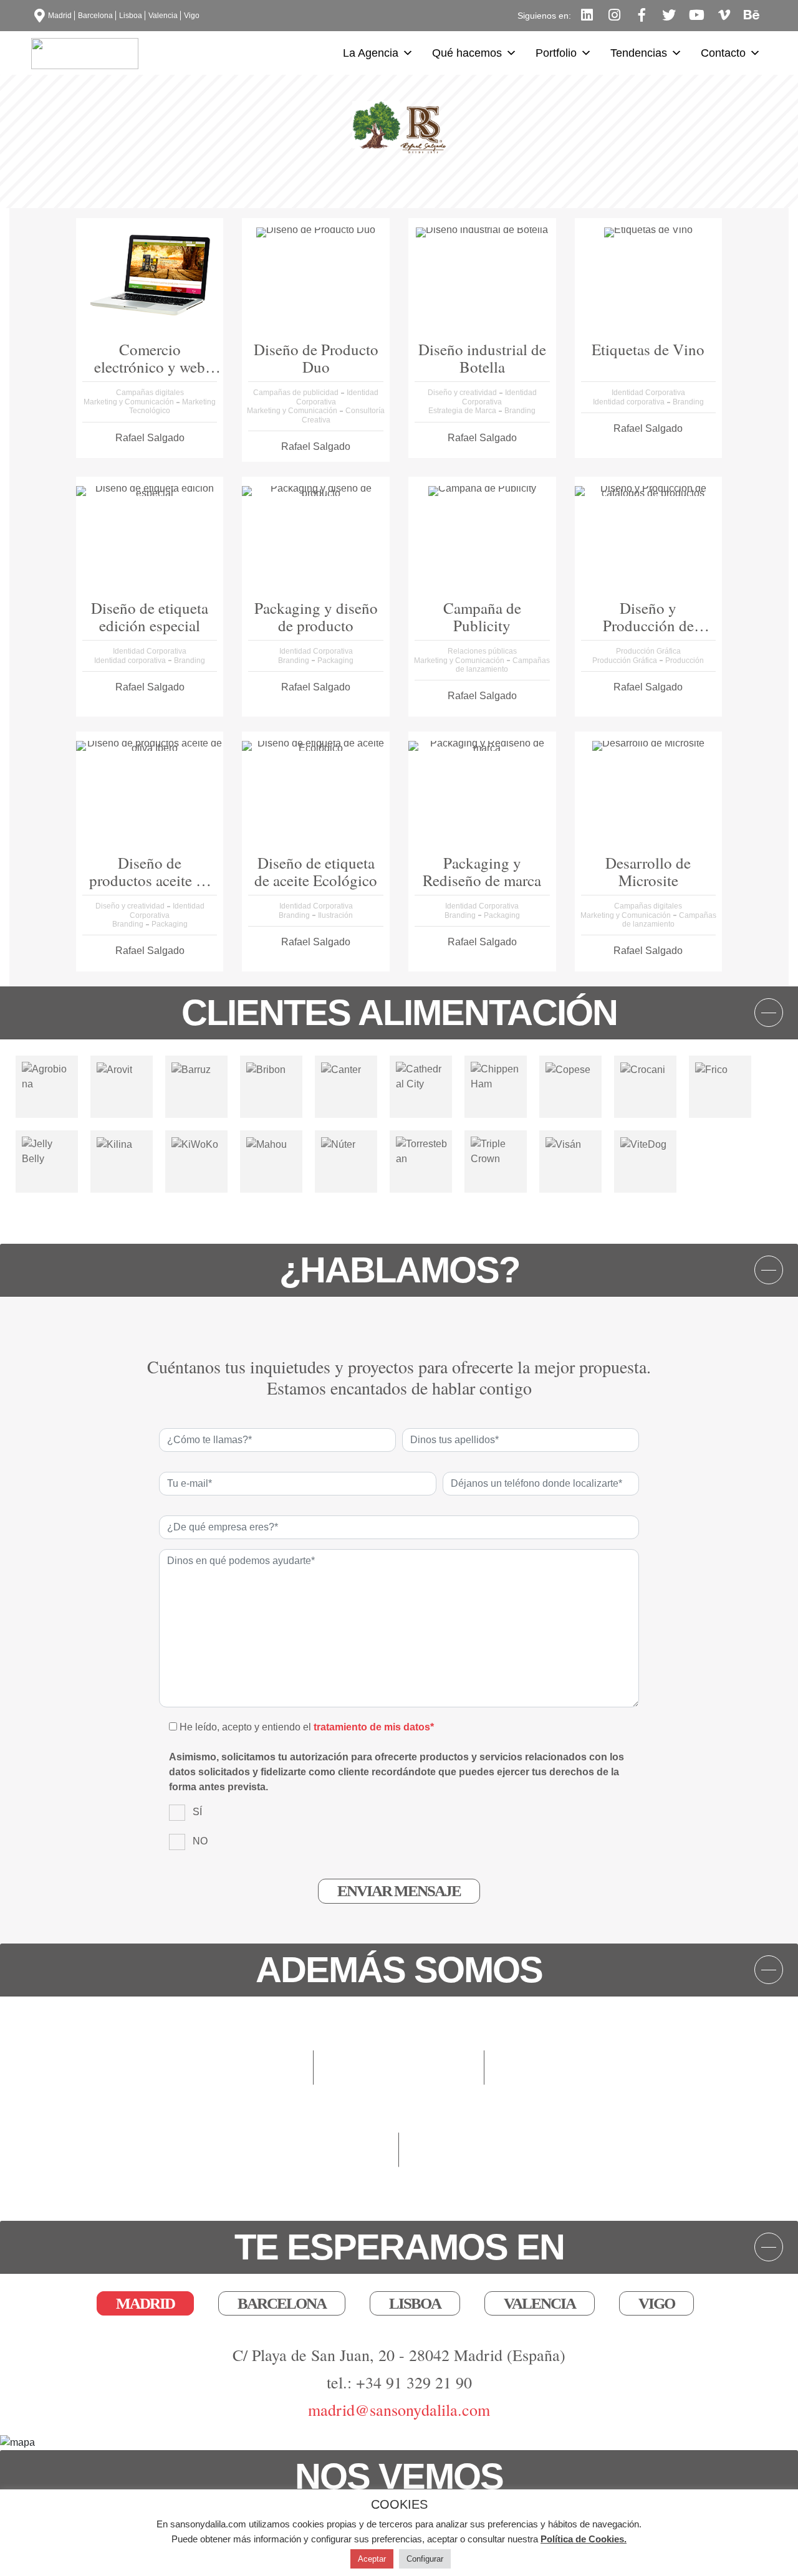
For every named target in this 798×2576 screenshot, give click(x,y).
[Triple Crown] (496, 1151)
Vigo (192, 16)
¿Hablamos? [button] (399, 1270)
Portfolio (556, 53)
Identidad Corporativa (499, 397)
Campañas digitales (150, 393)
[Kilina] (114, 1144)
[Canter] (341, 1069)
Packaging (335, 661)
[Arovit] (114, 1069)
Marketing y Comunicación (130, 402)
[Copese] (568, 1069)
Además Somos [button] (399, 1970)
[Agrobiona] (47, 1076)
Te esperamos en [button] (399, 2247)
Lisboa (131, 16)
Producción (685, 661)
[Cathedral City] (421, 1076)
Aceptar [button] (372, 2559)
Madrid (60, 16)
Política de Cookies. (584, 2539)
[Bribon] (266, 1069)
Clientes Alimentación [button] (399, 1013)
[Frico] (711, 1069)
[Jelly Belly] (47, 1151)
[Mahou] (267, 1144)
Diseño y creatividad (463, 393)
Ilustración (335, 915)
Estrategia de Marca (463, 411)
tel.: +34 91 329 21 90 (399, 2382)
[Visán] (563, 1144)
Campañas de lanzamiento (503, 665)
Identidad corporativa (630, 402)
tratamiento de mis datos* (374, 1727)
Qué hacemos (467, 53)
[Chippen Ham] (496, 1076)
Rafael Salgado (150, 438)
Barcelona (95, 16)
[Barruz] (191, 1069)
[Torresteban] (422, 1151)
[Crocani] (643, 1069)
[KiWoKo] (195, 1144)
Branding (520, 411)
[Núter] (338, 1144)
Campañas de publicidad (297, 393)
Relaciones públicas (482, 651)
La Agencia (371, 53)
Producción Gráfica (648, 651)
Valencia (163, 16)
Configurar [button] (425, 2559)
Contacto (723, 53)
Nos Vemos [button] (399, 2476)
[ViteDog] (643, 1144)
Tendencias (639, 53)
